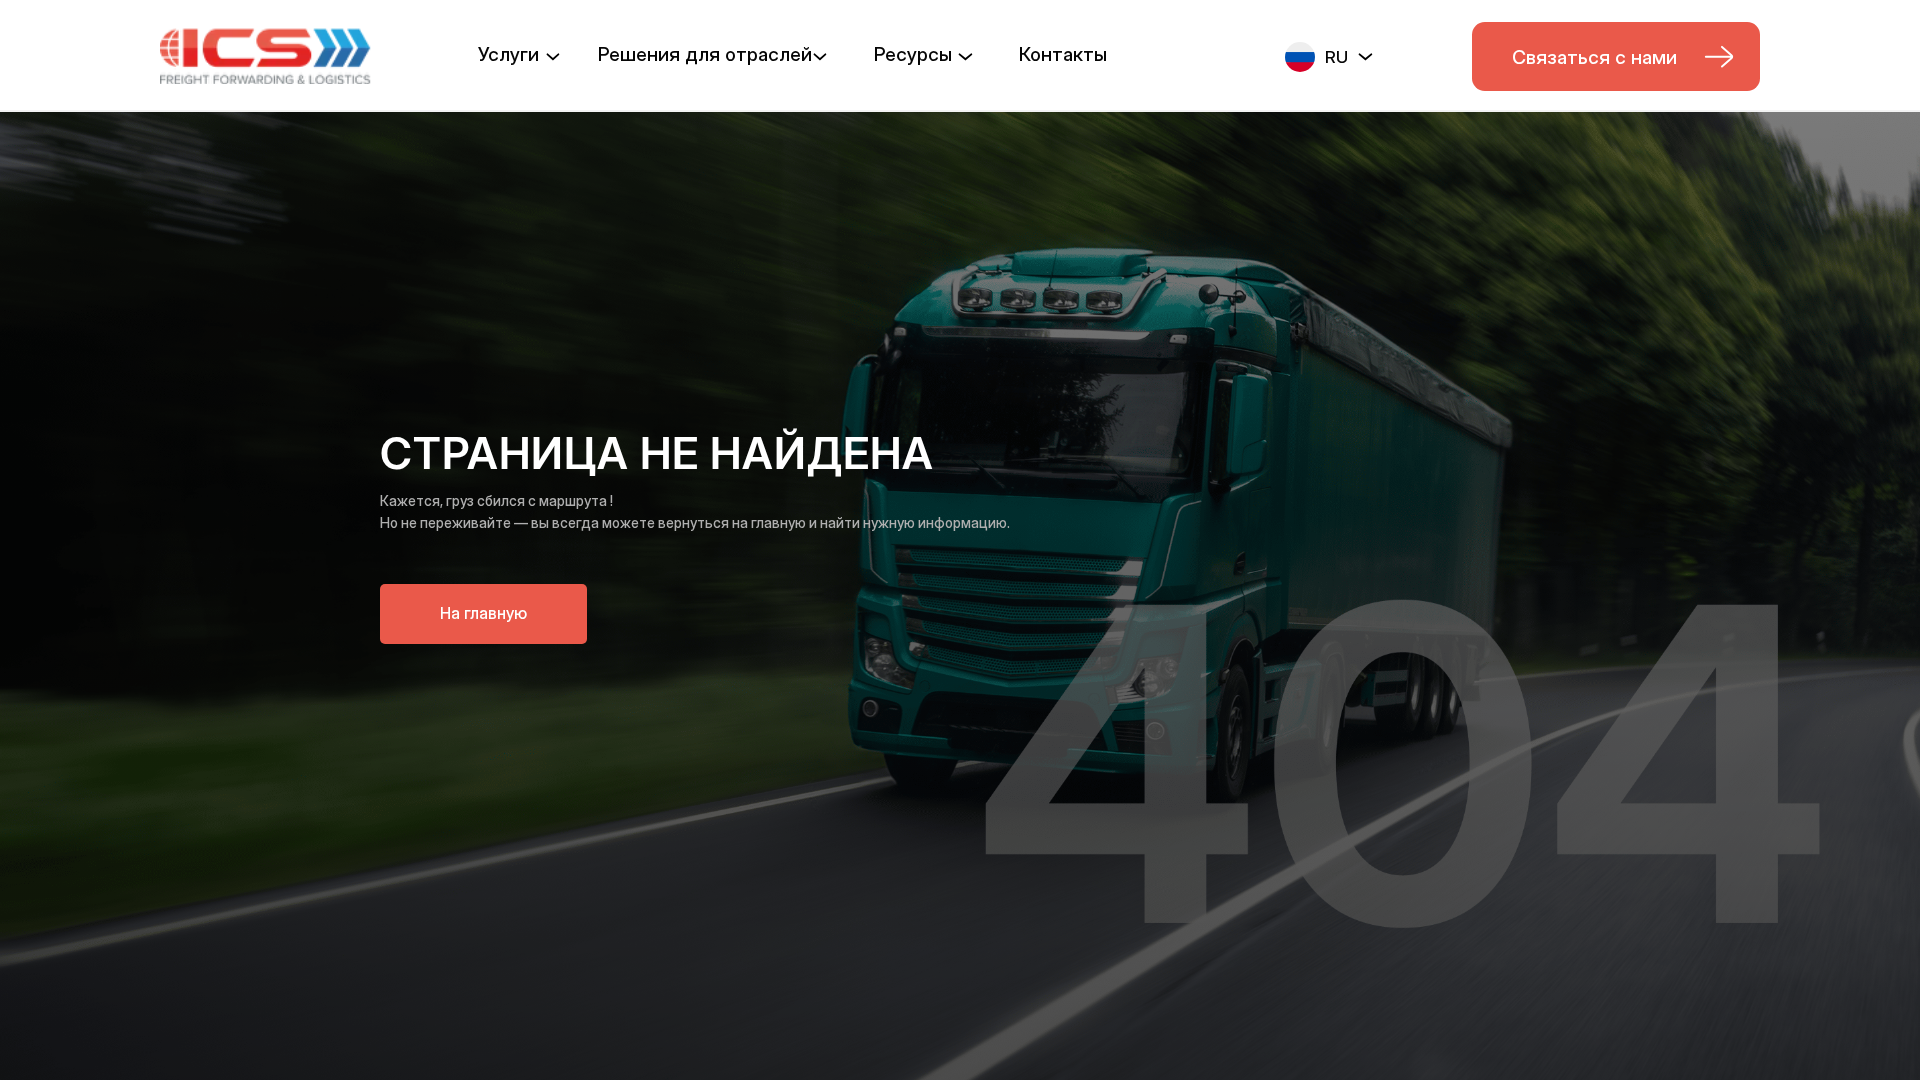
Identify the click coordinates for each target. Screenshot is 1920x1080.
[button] (1329, 55)
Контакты (1063, 54)
